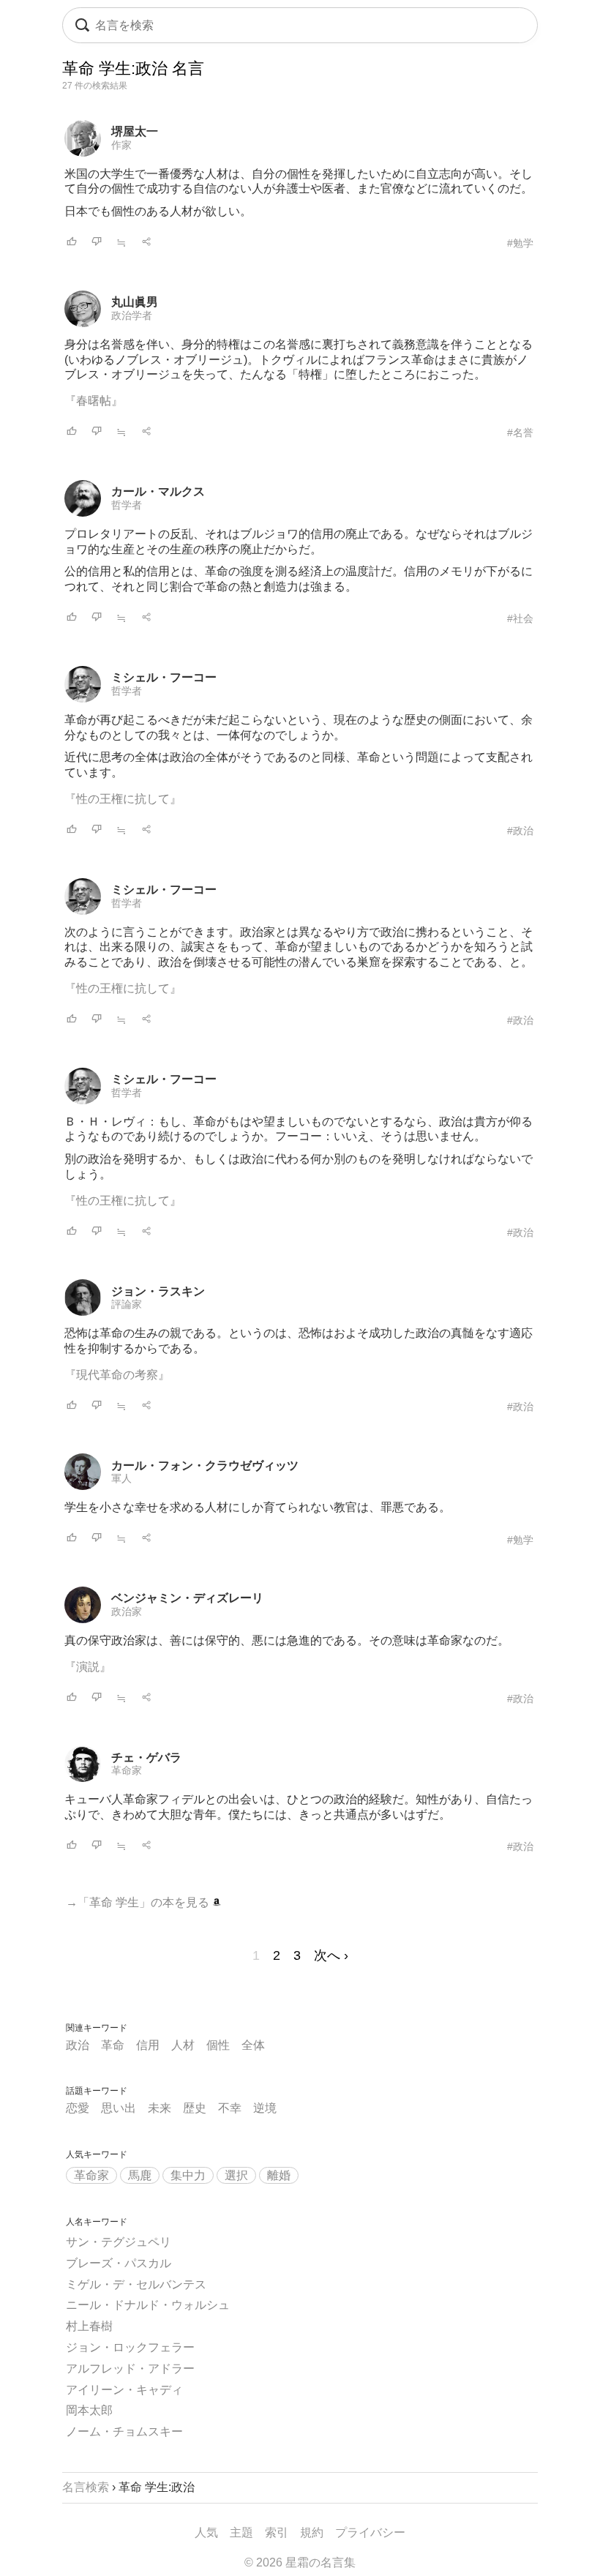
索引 (277, 2532)
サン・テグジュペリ (119, 2242)
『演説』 (88, 1667)
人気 (206, 2532)
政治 (78, 2045)
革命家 (127, 1770)
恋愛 (78, 2108)
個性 (218, 2045)
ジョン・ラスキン (158, 1291)
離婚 (279, 2175)
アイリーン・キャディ (124, 2390)
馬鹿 (140, 2175)
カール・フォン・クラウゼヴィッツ (205, 1465)
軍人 (121, 1478)
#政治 (520, 831)
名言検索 (86, 2487)
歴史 (195, 2108)
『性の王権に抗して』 (123, 799)
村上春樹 (89, 2326)
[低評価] (97, 243)
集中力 (188, 2175)
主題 (241, 2532)
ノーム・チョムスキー (124, 2431)
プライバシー (370, 2532)
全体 (253, 2045)
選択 (236, 2175)
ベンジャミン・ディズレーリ (187, 1598)
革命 (113, 2045)
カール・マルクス (158, 491)
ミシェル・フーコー (164, 677)
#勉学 (520, 243)
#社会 (520, 618)
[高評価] (72, 243)
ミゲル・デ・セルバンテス (136, 2284)
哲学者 (127, 505)
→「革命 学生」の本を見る (139, 1902)
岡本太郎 (89, 2410)
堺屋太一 (135, 131)
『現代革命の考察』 (117, 1375)
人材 (183, 2045)
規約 (312, 2532)
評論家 (127, 1304)
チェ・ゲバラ (146, 1757)
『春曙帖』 (94, 401)
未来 (160, 2108)
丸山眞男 (135, 302)
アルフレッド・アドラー (130, 2369)
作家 (121, 145)
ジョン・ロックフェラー (130, 2347)
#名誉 (520, 433)
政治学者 (132, 315)
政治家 (127, 1611)
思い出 (119, 2108)
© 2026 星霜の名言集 (300, 2562)
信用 (148, 2045)
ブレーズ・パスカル (119, 2263)
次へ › (331, 1955)
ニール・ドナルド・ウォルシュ (148, 2305)
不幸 (230, 2108)
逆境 (265, 2108)
